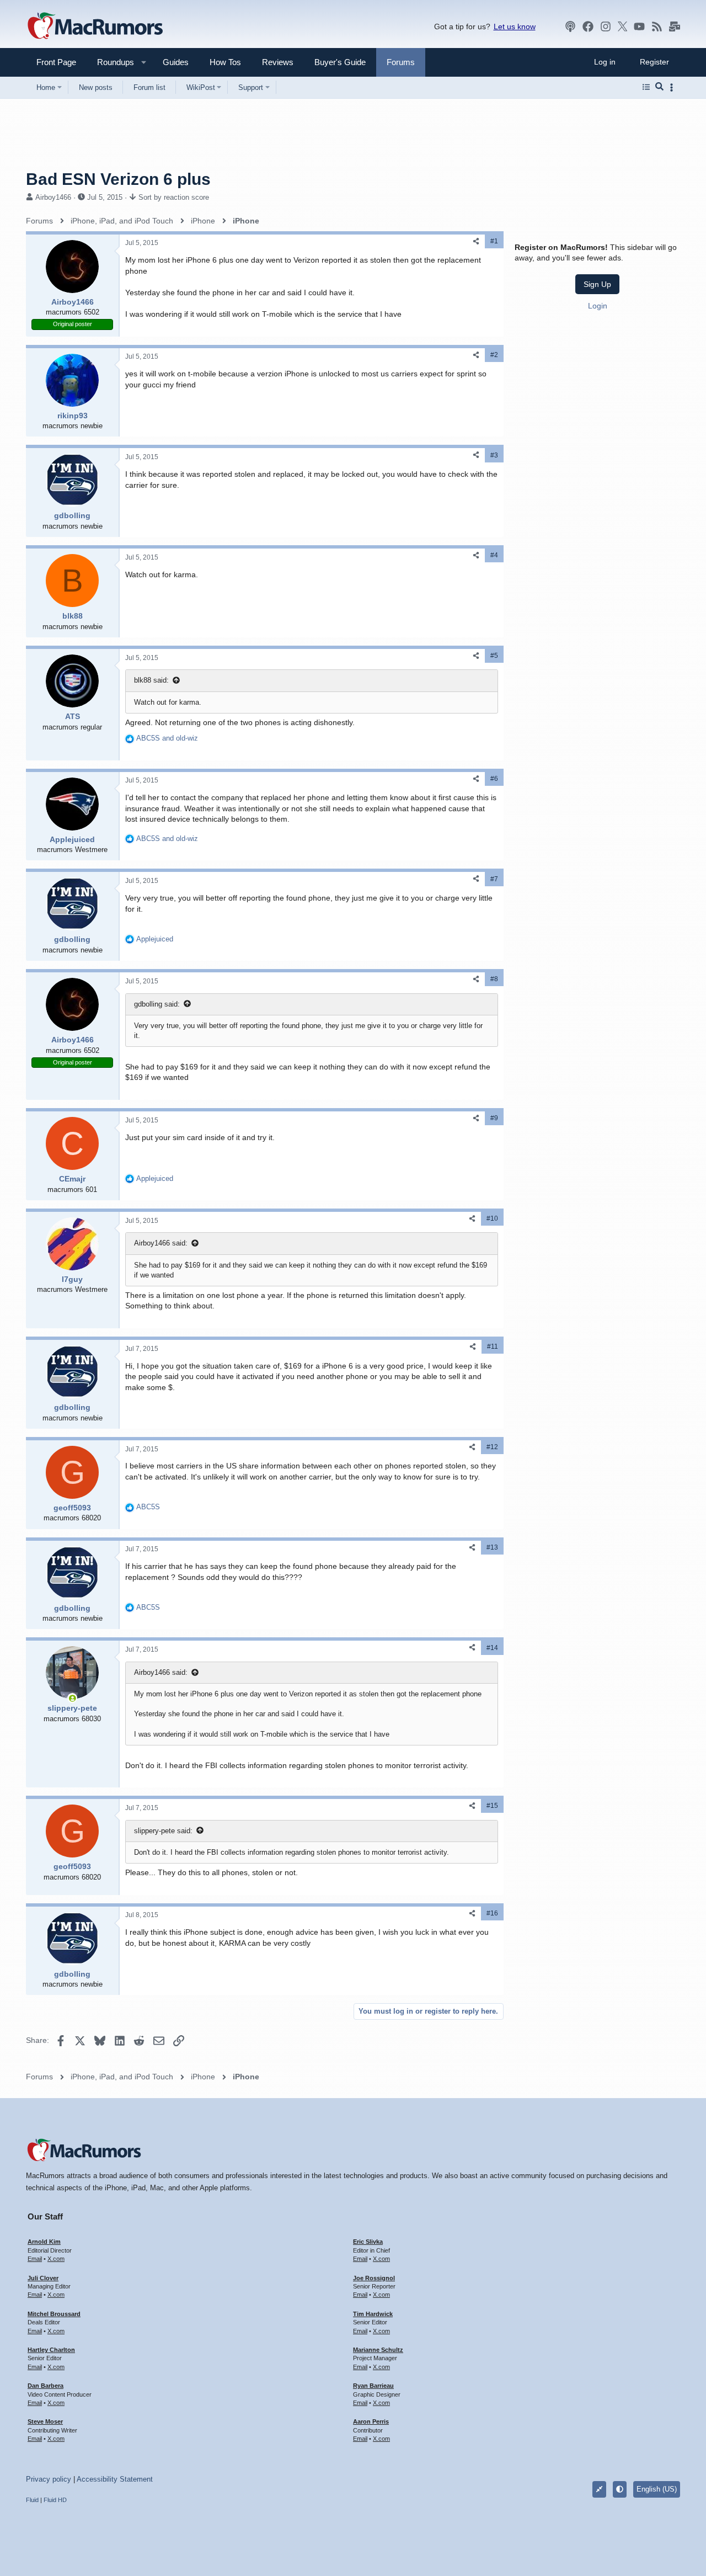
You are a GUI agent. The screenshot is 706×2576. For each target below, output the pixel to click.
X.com (56, 2259)
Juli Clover (43, 2278)
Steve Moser (45, 2421)
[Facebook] (588, 26)
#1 (494, 241)
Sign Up (597, 284)
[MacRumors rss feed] (657, 26)
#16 (492, 1913)
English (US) (657, 2489)
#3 (494, 455)
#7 (494, 879)
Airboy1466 (53, 197)
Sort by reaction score (174, 197)
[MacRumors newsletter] (675, 26)
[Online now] (72, 1698)
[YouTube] (639, 26)
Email (35, 2259)
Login (598, 306)
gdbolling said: (157, 1004)
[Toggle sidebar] (673, 87)
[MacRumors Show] (570, 26)
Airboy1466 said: (161, 1243)
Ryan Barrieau (373, 2386)
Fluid (32, 2500)
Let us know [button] (515, 26)
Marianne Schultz (378, 2350)
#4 (494, 555)
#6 (494, 779)
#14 (492, 1648)
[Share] (476, 241)
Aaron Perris (371, 2421)
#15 (492, 1806)
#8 (494, 979)
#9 (494, 1118)
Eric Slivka (368, 2242)
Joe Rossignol (374, 2278)
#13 (492, 1547)
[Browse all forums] (646, 87)
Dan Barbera (46, 2386)
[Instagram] (606, 26)
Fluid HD (55, 2500)
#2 (494, 355)
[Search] (659, 87)
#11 (493, 1346)
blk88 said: (151, 680)
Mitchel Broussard (54, 2314)
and (167, 738)
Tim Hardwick (373, 2314)
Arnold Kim (44, 2242)
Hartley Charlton (51, 2350)
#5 (494, 656)
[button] (111, 62)
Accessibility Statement (115, 2479)
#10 (492, 1218)
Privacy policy (49, 2479)
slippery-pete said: (163, 1831)
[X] (623, 26)
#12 (492, 1447)
